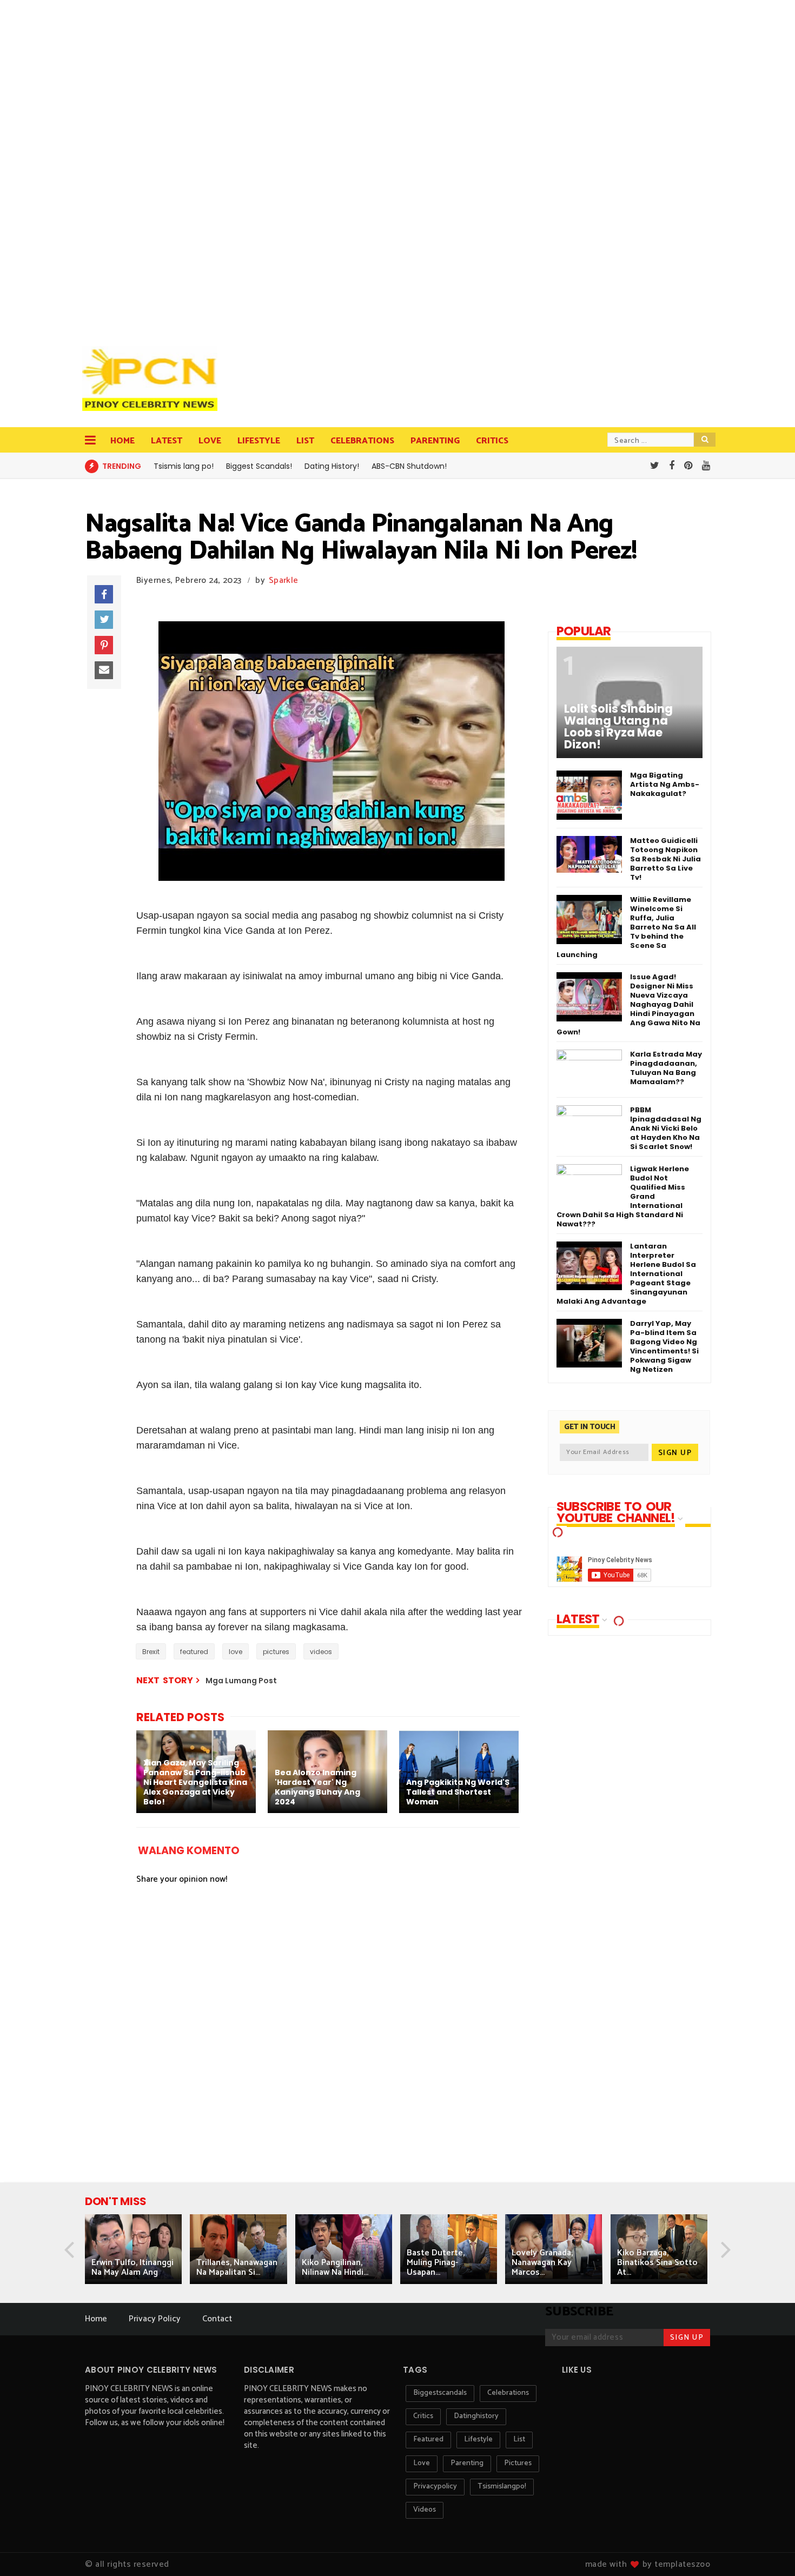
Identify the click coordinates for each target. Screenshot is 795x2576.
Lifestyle (259, 441)
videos (321, 1652)
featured (194, 1652)
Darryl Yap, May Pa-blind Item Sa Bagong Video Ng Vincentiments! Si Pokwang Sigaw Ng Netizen (664, 1346)
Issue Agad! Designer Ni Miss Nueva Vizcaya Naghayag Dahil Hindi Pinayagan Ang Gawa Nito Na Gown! (628, 1004)
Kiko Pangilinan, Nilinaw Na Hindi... (335, 2268)
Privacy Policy (155, 2319)
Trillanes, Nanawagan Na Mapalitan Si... (237, 2268)
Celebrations (362, 441)
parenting (467, 2463)
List (305, 441)
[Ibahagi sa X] (104, 620)
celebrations (508, 2393)
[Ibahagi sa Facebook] (104, 594)
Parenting (435, 441)
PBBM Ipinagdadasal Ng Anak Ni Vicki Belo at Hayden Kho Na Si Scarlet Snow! (666, 1128)
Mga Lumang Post (241, 1681)
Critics (492, 441)
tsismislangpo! (502, 2487)
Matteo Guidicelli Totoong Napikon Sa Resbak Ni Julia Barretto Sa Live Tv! (665, 859)
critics (423, 2416)
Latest (167, 441)
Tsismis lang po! (184, 466)
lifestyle (478, 2439)
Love (210, 441)
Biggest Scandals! (259, 466)
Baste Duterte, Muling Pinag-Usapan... (436, 2263)
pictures (276, 1652)
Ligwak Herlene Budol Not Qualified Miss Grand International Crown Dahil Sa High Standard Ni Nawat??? (623, 1196)
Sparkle (283, 580)
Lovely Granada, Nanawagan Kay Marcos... (542, 2263)
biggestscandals (440, 2393)
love (236, 1652)
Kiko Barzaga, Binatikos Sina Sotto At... (657, 2263)
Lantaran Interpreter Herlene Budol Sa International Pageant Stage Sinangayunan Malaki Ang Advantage (626, 1274)
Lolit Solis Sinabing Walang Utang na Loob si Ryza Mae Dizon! (618, 727)
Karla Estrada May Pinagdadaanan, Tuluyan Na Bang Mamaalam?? (666, 1068)
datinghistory (476, 2416)
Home (122, 441)
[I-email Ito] (104, 670)
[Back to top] (768, 2550)
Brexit (151, 1652)
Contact (217, 2319)
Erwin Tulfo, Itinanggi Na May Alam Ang (132, 2268)
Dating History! (332, 466)
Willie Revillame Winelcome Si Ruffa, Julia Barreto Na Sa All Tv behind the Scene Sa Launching (626, 927)
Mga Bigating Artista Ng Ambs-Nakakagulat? (665, 784)
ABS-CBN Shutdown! (409, 466)
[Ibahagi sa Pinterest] (104, 645)
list (519, 2439)
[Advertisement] (153, 168)
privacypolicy (435, 2487)
